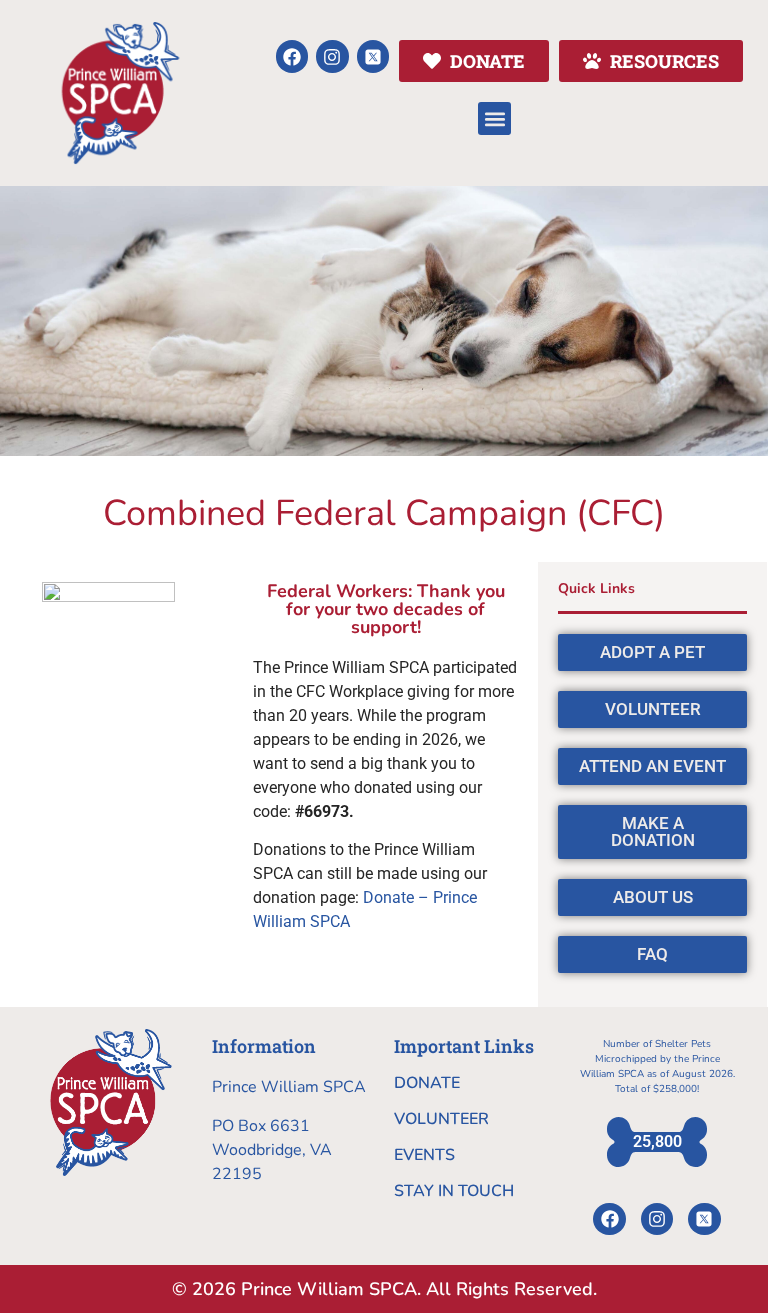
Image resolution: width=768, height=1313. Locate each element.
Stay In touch (454, 1191)
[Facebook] (292, 56)
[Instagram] (332, 56)
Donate (427, 1083)
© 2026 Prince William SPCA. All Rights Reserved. (384, 1289)
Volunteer (441, 1119)
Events (424, 1155)
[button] (494, 118)
